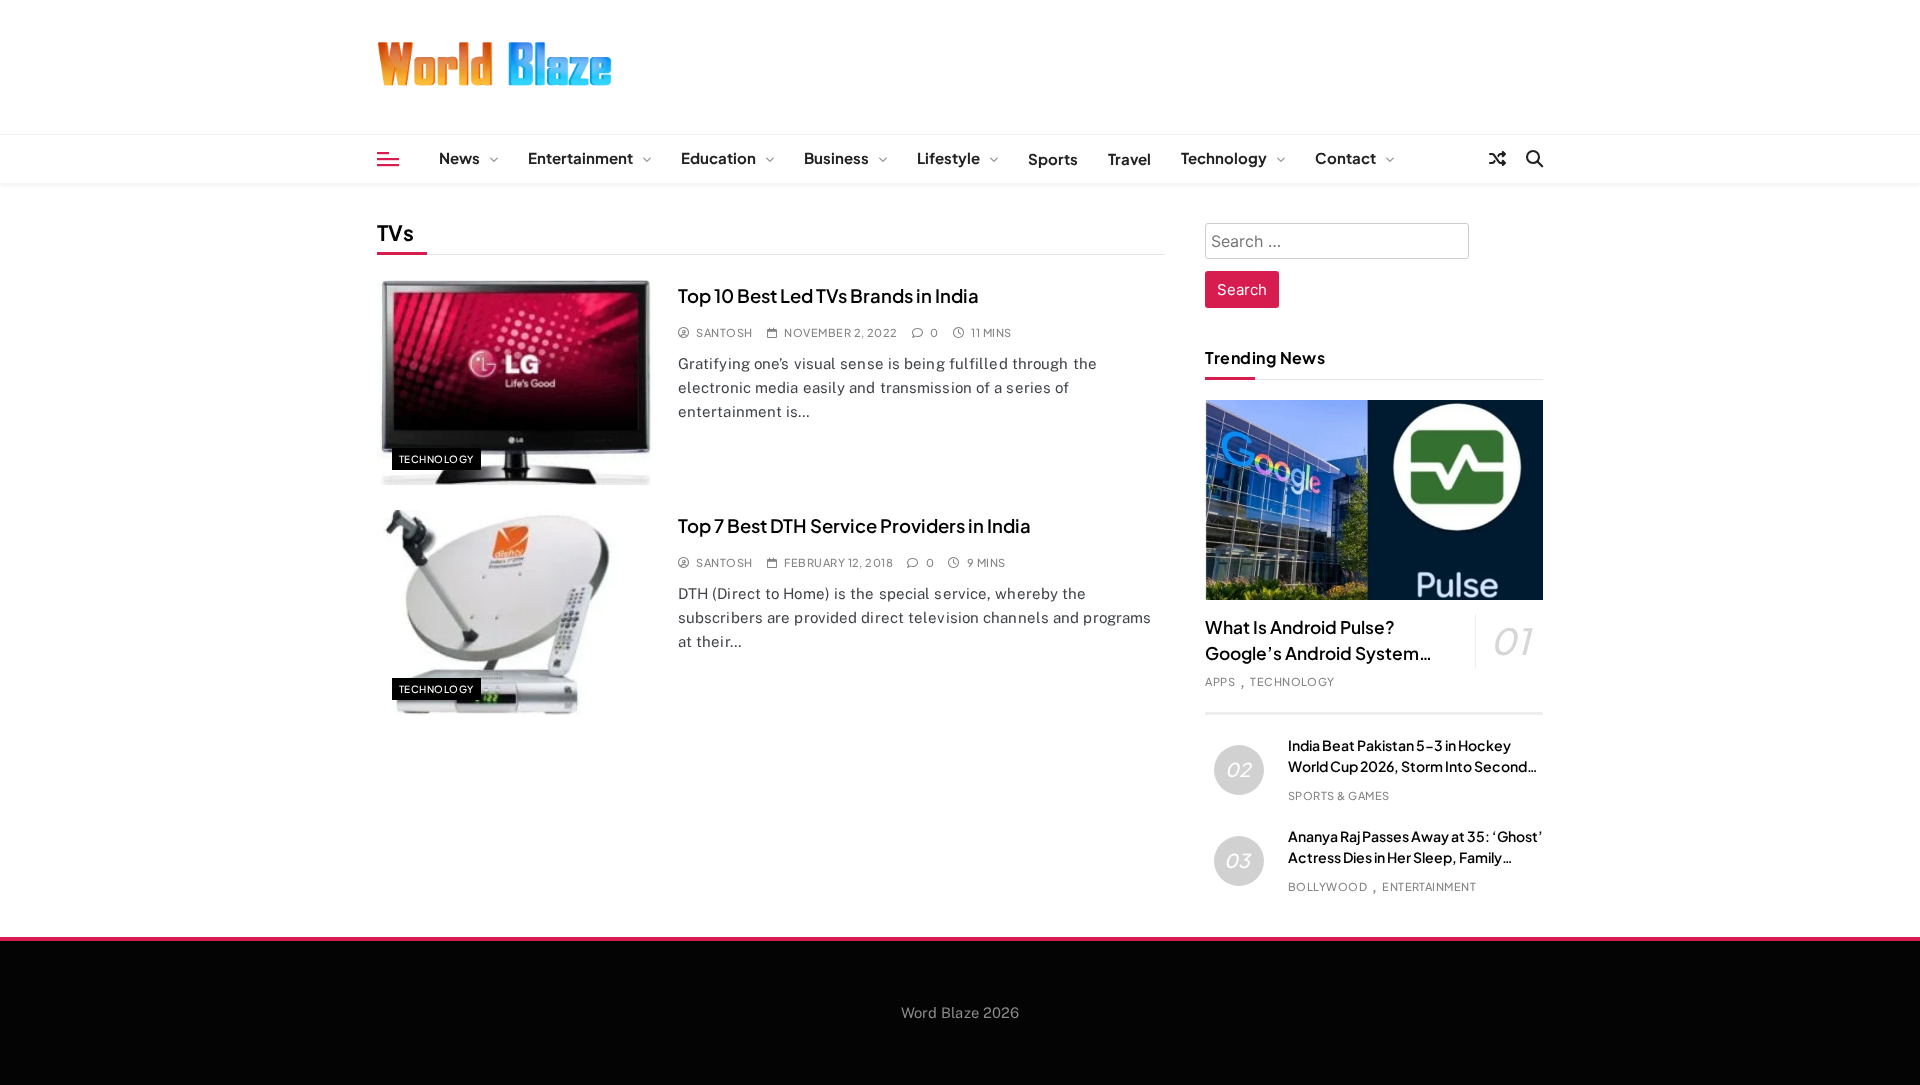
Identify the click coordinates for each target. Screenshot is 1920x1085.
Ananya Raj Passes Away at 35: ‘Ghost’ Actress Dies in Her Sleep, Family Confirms (1415, 857)
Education (718, 157)
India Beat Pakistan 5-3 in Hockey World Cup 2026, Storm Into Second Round (1407, 766)
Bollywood (1327, 886)
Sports (1053, 158)
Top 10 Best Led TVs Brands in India (828, 295)
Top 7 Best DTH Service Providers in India (854, 525)
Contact (1345, 157)
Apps (1220, 681)
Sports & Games (1339, 795)
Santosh (724, 332)
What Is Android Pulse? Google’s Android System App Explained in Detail (1312, 653)
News (459, 157)
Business (836, 157)
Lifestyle (948, 157)
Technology (1224, 157)
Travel (1129, 158)
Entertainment (580, 157)
